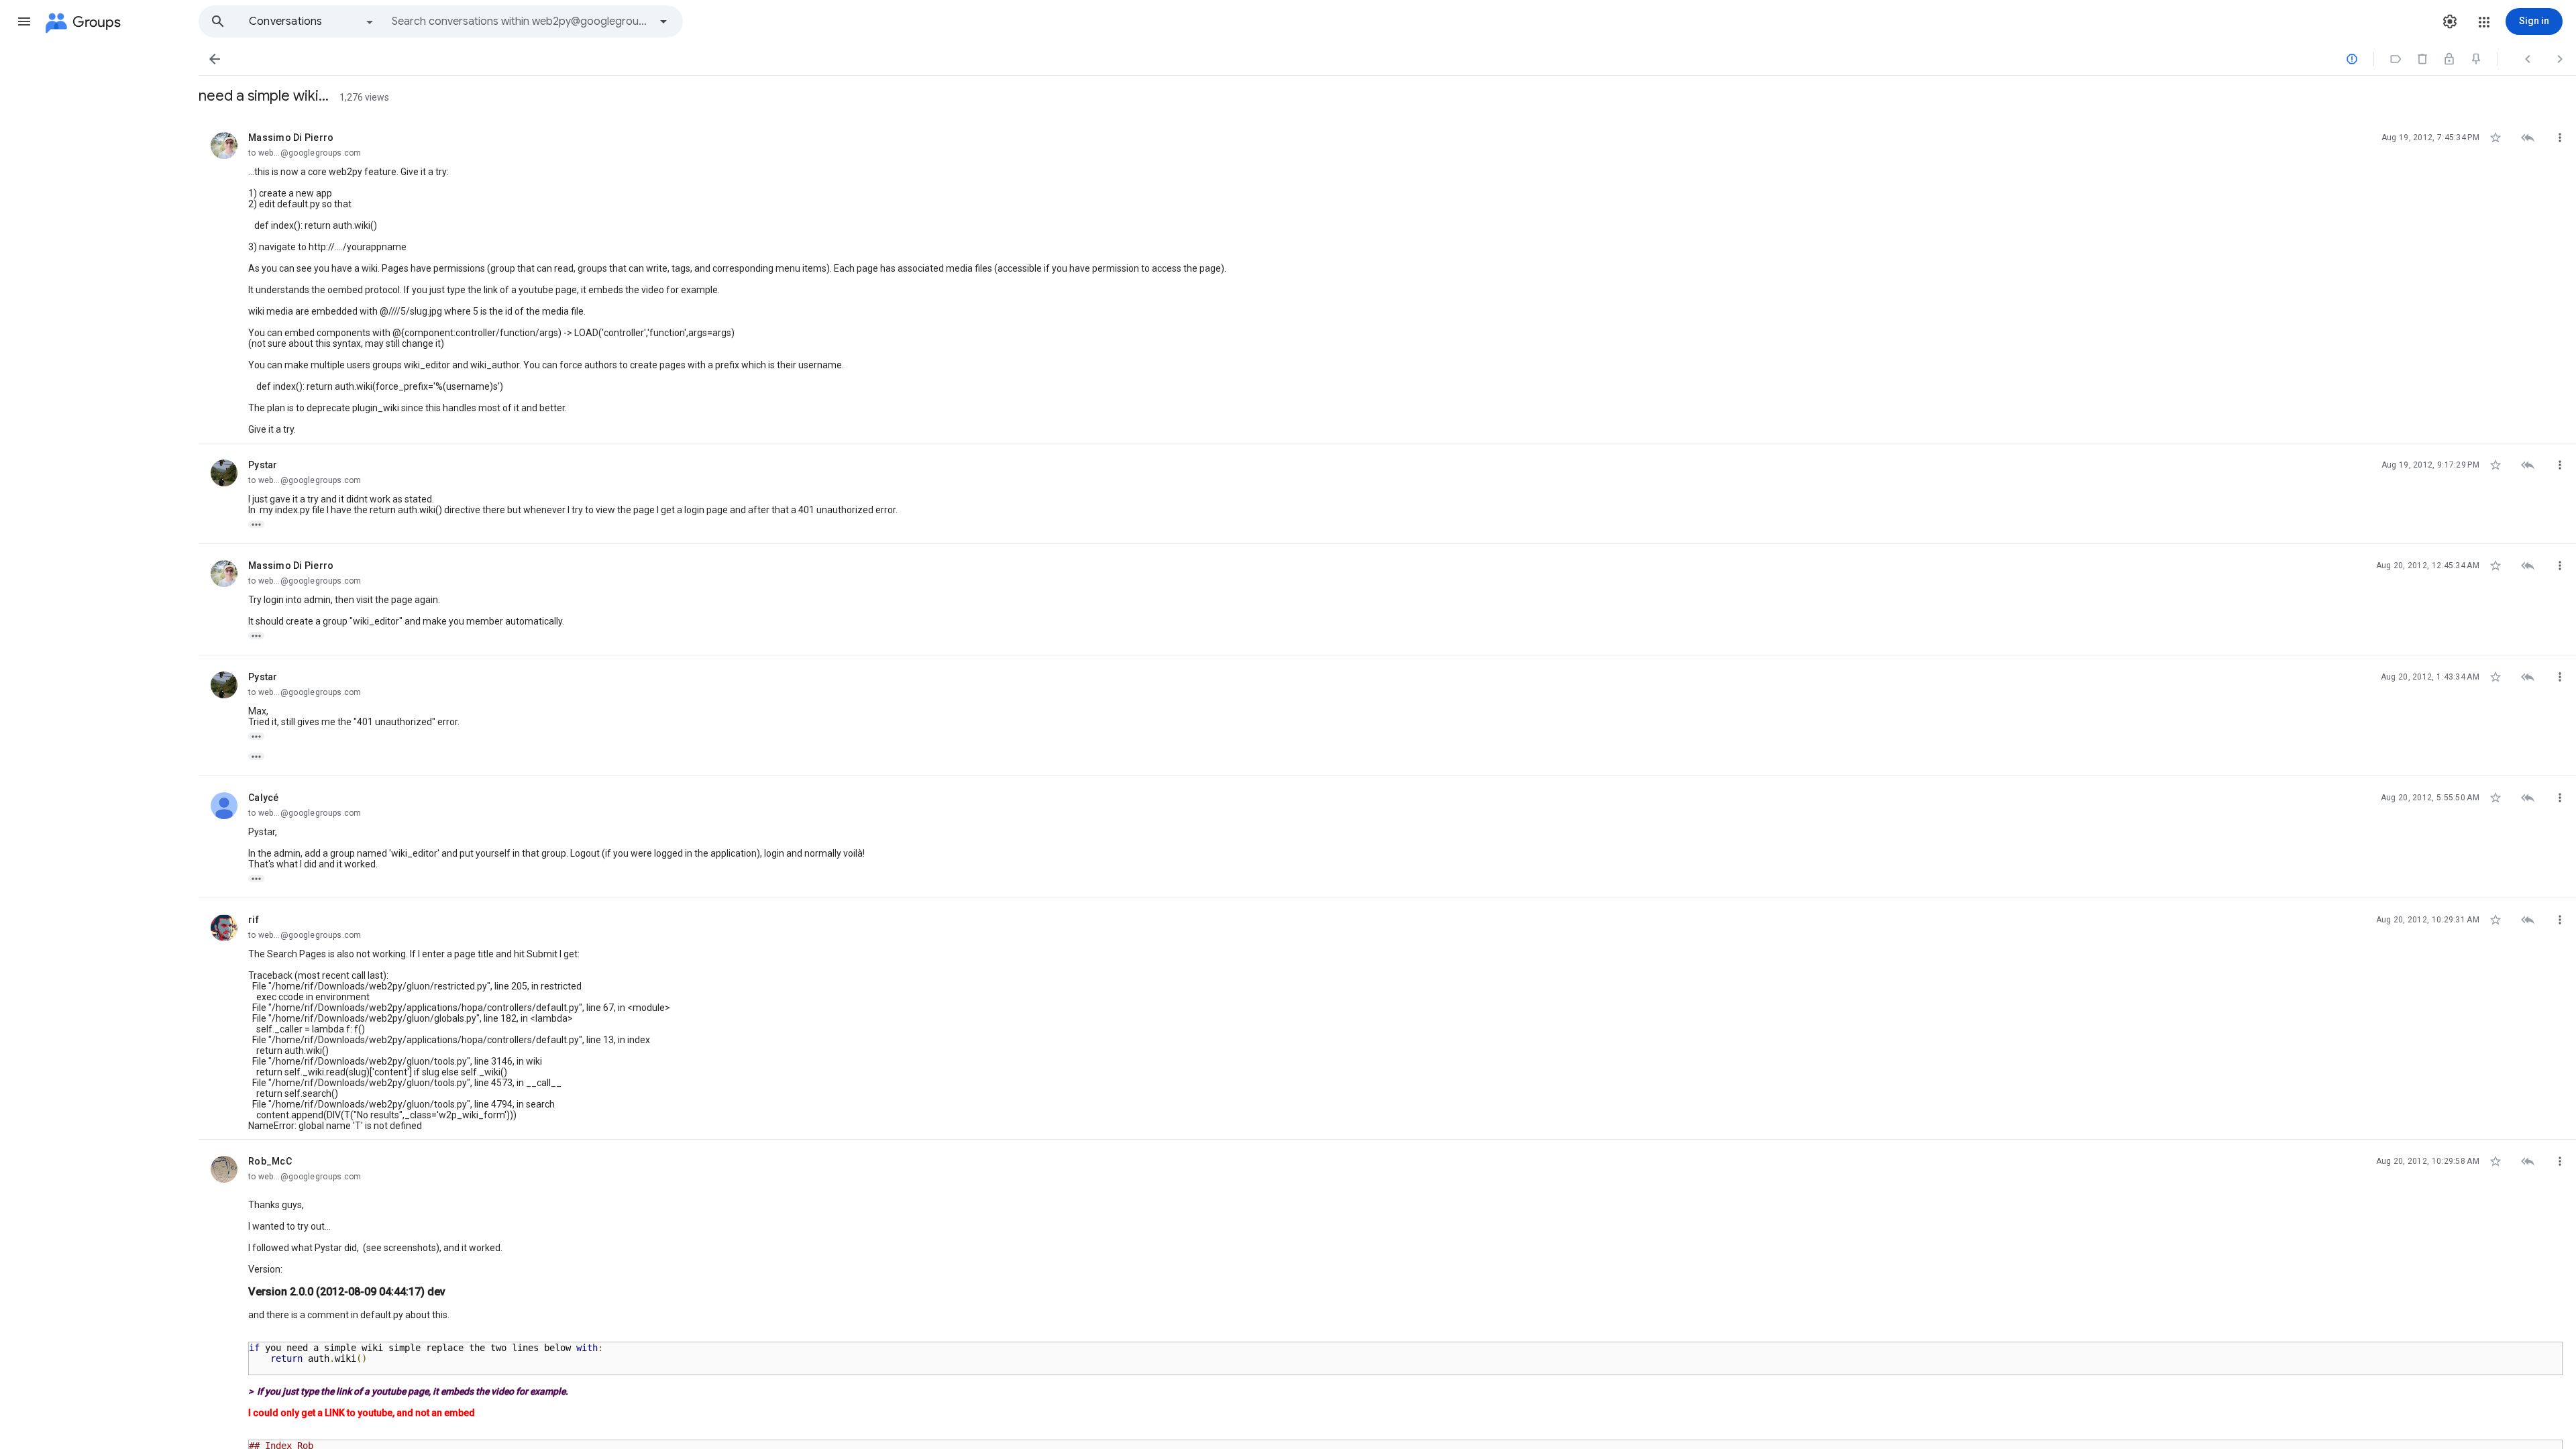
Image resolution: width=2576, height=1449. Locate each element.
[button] (24, 21)
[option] (312, 21)
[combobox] (521, 21)
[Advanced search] (663, 21)
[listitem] (1387, 280)
